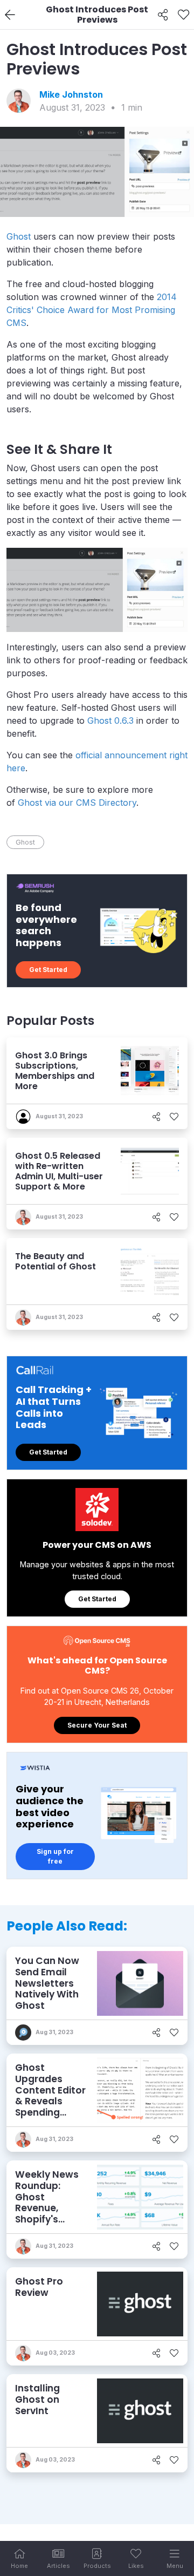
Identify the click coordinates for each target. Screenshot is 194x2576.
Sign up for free (55, 1856)
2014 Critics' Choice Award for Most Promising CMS (92, 310)
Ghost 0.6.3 (110, 721)
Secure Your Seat (97, 1725)
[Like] (183, 15)
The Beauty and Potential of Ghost (56, 1261)
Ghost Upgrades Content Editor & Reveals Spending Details (50, 2096)
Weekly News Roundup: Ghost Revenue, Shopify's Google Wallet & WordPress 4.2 (50, 2214)
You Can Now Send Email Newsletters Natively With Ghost (47, 1983)
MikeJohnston (71, 94)
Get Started (48, 970)
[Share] (163, 15)
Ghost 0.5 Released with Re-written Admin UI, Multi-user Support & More (59, 1171)
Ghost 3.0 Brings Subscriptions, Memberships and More (55, 1071)
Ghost (19, 236)
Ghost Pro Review (39, 2287)
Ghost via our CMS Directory (77, 803)
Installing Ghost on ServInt (37, 2399)
